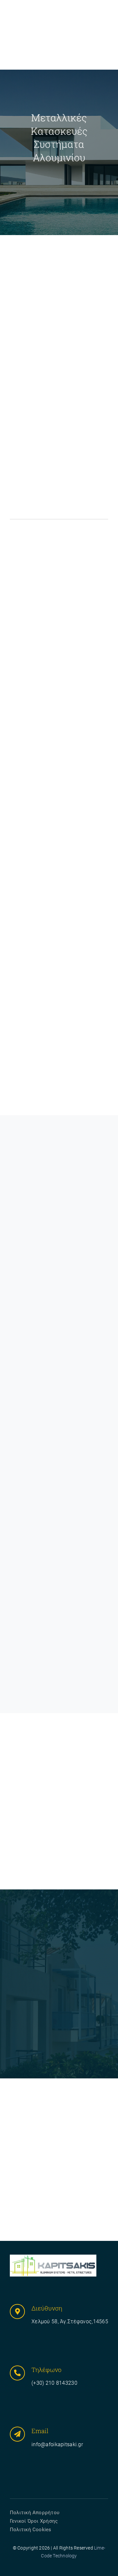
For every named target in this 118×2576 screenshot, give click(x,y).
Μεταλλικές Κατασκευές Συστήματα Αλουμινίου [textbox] (59, 137)
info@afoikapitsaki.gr (57, 2444)
